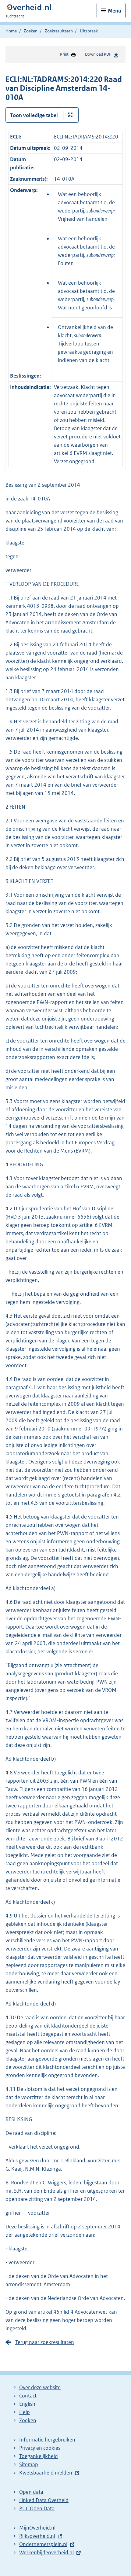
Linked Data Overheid (44, 2500)
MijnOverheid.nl (37, 2528)
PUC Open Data (37, 2508)
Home (11, 31)
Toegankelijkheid (39, 2456)
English (27, 2404)
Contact (28, 2396)
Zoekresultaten (59, 31)
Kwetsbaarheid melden (46, 2473)
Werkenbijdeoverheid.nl (46, 2552)
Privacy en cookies (40, 2448)
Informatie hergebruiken (47, 2440)
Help (25, 2412)
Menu (115, 11)
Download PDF (98, 54)
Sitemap (29, 2464)
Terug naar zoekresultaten (45, 2342)
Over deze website (40, 2387)
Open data (31, 2492)
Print (64, 54)
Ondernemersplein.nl (43, 2544)
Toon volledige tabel (34, 115)
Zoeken (31, 31)
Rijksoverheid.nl (37, 2536)
